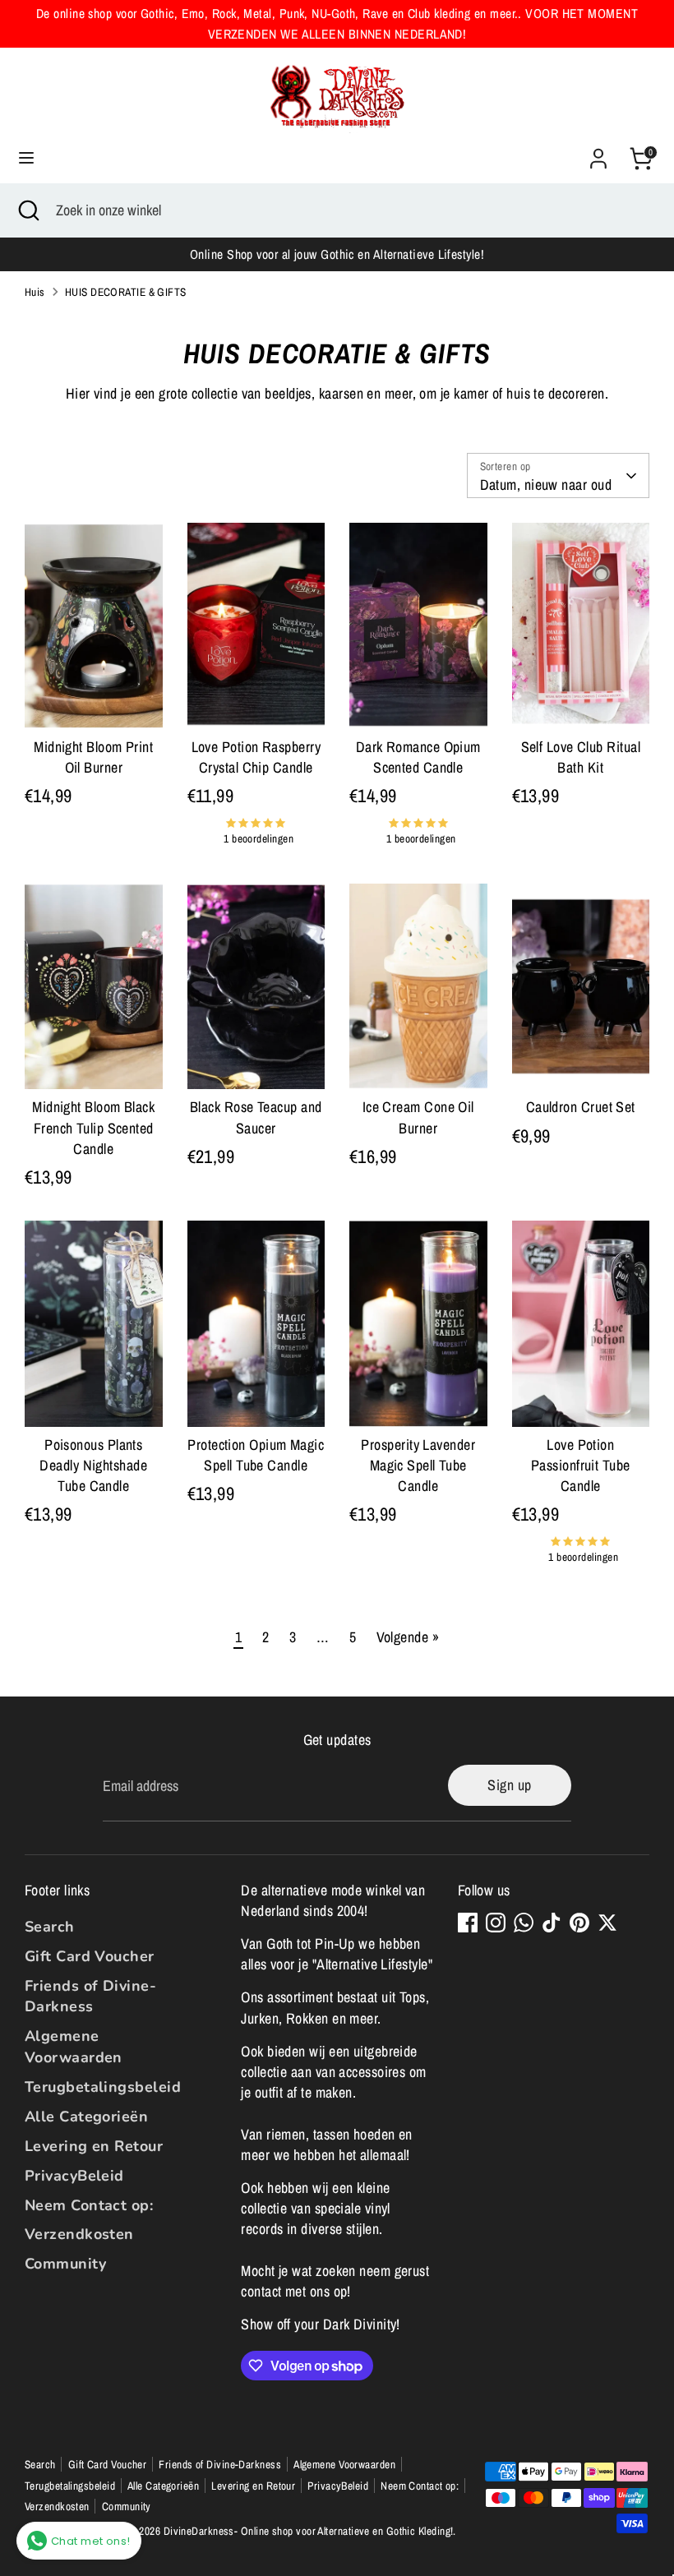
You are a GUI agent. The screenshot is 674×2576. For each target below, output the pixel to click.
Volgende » (408, 1637)
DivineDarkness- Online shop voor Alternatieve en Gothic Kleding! (309, 2531)
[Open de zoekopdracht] (28, 210)
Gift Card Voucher (90, 1956)
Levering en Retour (94, 2146)
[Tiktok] (552, 1923)
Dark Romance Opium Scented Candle (418, 757)
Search (50, 1927)
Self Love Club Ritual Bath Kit (581, 757)
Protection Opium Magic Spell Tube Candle (256, 1455)
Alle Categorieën (86, 2117)
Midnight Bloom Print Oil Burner (93, 757)
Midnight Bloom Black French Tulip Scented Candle (93, 1127)
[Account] (598, 152)
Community (65, 2264)
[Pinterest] (579, 1923)
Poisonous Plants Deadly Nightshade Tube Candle (93, 1465)
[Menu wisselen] (26, 158)
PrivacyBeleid (74, 2176)
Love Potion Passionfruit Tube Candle (581, 1465)
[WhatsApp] (524, 1923)
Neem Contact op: (89, 2205)
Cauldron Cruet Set (581, 1107)
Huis (35, 292)
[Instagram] (496, 1923)
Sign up (509, 1785)
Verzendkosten (79, 2234)
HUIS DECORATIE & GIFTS (126, 292)
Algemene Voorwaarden (74, 2046)
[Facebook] (468, 1923)
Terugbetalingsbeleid (103, 2087)
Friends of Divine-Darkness (90, 1996)
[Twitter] (607, 1923)
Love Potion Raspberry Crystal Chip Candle (256, 757)
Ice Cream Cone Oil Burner (418, 1117)
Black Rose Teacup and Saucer (256, 1117)
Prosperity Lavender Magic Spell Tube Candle (418, 1465)
